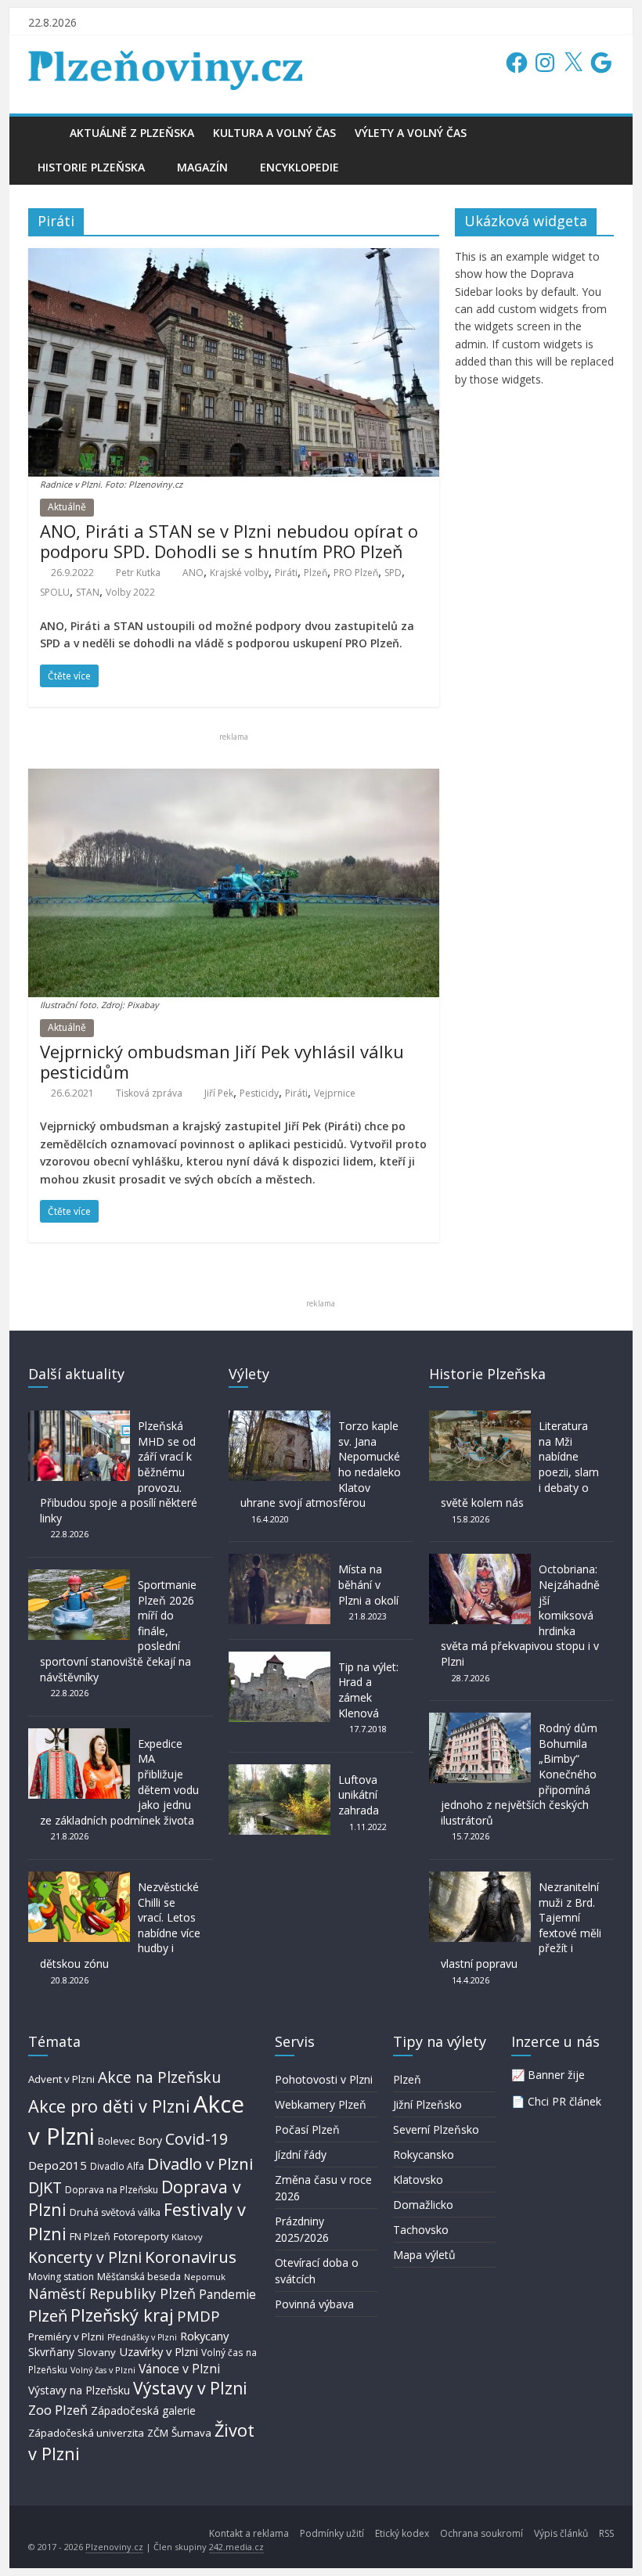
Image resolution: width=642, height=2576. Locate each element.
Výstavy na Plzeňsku (79, 2390)
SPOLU (55, 592)
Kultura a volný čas (274, 133)
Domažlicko (423, 2205)
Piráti (286, 573)
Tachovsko (421, 2230)
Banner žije (556, 2075)
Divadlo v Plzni (200, 2163)
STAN (88, 592)
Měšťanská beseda (139, 2277)
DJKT (45, 2187)
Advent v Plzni (61, 2079)
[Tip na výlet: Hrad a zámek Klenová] (280, 1659)
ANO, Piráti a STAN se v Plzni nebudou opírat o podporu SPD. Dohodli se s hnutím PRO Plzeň (229, 541)
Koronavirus (191, 2257)
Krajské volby (239, 573)
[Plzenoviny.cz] (44, 133)
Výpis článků (561, 2533)
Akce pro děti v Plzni (109, 2106)
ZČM (158, 2433)
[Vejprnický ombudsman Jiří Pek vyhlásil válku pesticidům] (234, 778)
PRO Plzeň (356, 573)
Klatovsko (418, 2180)
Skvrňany (51, 2352)
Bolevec (116, 2141)
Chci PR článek (564, 2101)
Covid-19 (197, 2139)
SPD (393, 573)
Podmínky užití (332, 2533)
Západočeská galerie (143, 2410)
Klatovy (187, 2237)
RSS (606, 2533)
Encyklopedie (299, 167)
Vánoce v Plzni (179, 2369)
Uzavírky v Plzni (159, 2351)
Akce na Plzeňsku (159, 2077)
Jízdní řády (301, 2154)
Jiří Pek (219, 1093)
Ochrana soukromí (481, 2533)
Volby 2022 (130, 592)
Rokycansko (424, 2154)
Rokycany (204, 2336)
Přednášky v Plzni (142, 2337)
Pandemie (227, 2295)
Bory (150, 2140)
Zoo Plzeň (58, 2410)
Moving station (61, 2277)
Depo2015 (58, 2165)
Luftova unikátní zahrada (359, 1795)
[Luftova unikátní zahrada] (280, 1772)
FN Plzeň (90, 2237)
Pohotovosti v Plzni (324, 2079)
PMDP (198, 2316)
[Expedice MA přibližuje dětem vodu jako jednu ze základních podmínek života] (79, 1736)
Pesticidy (259, 1093)
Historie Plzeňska (91, 167)
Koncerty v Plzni (85, 2257)
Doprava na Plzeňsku (112, 2190)
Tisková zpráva (149, 1093)
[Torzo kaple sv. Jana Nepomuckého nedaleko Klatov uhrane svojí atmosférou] (280, 1418)
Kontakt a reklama (249, 2533)
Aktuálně (67, 507)
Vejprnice (335, 1093)
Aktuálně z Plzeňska (132, 133)
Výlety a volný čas (411, 133)
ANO (193, 573)
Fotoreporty (141, 2236)
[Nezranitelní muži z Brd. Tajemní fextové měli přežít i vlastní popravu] (480, 1879)
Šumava (191, 2433)
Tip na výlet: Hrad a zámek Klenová (368, 1690)
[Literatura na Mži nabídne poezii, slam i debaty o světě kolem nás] (480, 1418)
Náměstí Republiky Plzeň (112, 2293)
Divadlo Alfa (117, 2166)
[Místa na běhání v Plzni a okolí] (280, 1561)
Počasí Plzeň (307, 2129)
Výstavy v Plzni (190, 2388)
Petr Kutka (138, 573)
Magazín (202, 167)
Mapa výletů (424, 2255)
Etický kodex (402, 2533)
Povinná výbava (314, 2304)
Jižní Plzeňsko (427, 2104)
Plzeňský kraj (122, 2315)
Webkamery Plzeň (321, 2104)
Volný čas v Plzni (103, 2370)
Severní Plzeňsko (436, 2129)
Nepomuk (205, 2277)
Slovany (97, 2352)
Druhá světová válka (115, 2212)
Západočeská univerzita (86, 2433)
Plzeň (316, 573)
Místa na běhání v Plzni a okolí (368, 1584)
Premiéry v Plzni (66, 2336)
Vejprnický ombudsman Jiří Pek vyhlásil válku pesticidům (222, 1061)
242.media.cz (236, 2547)
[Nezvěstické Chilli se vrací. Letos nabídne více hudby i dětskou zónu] (79, 1879)
